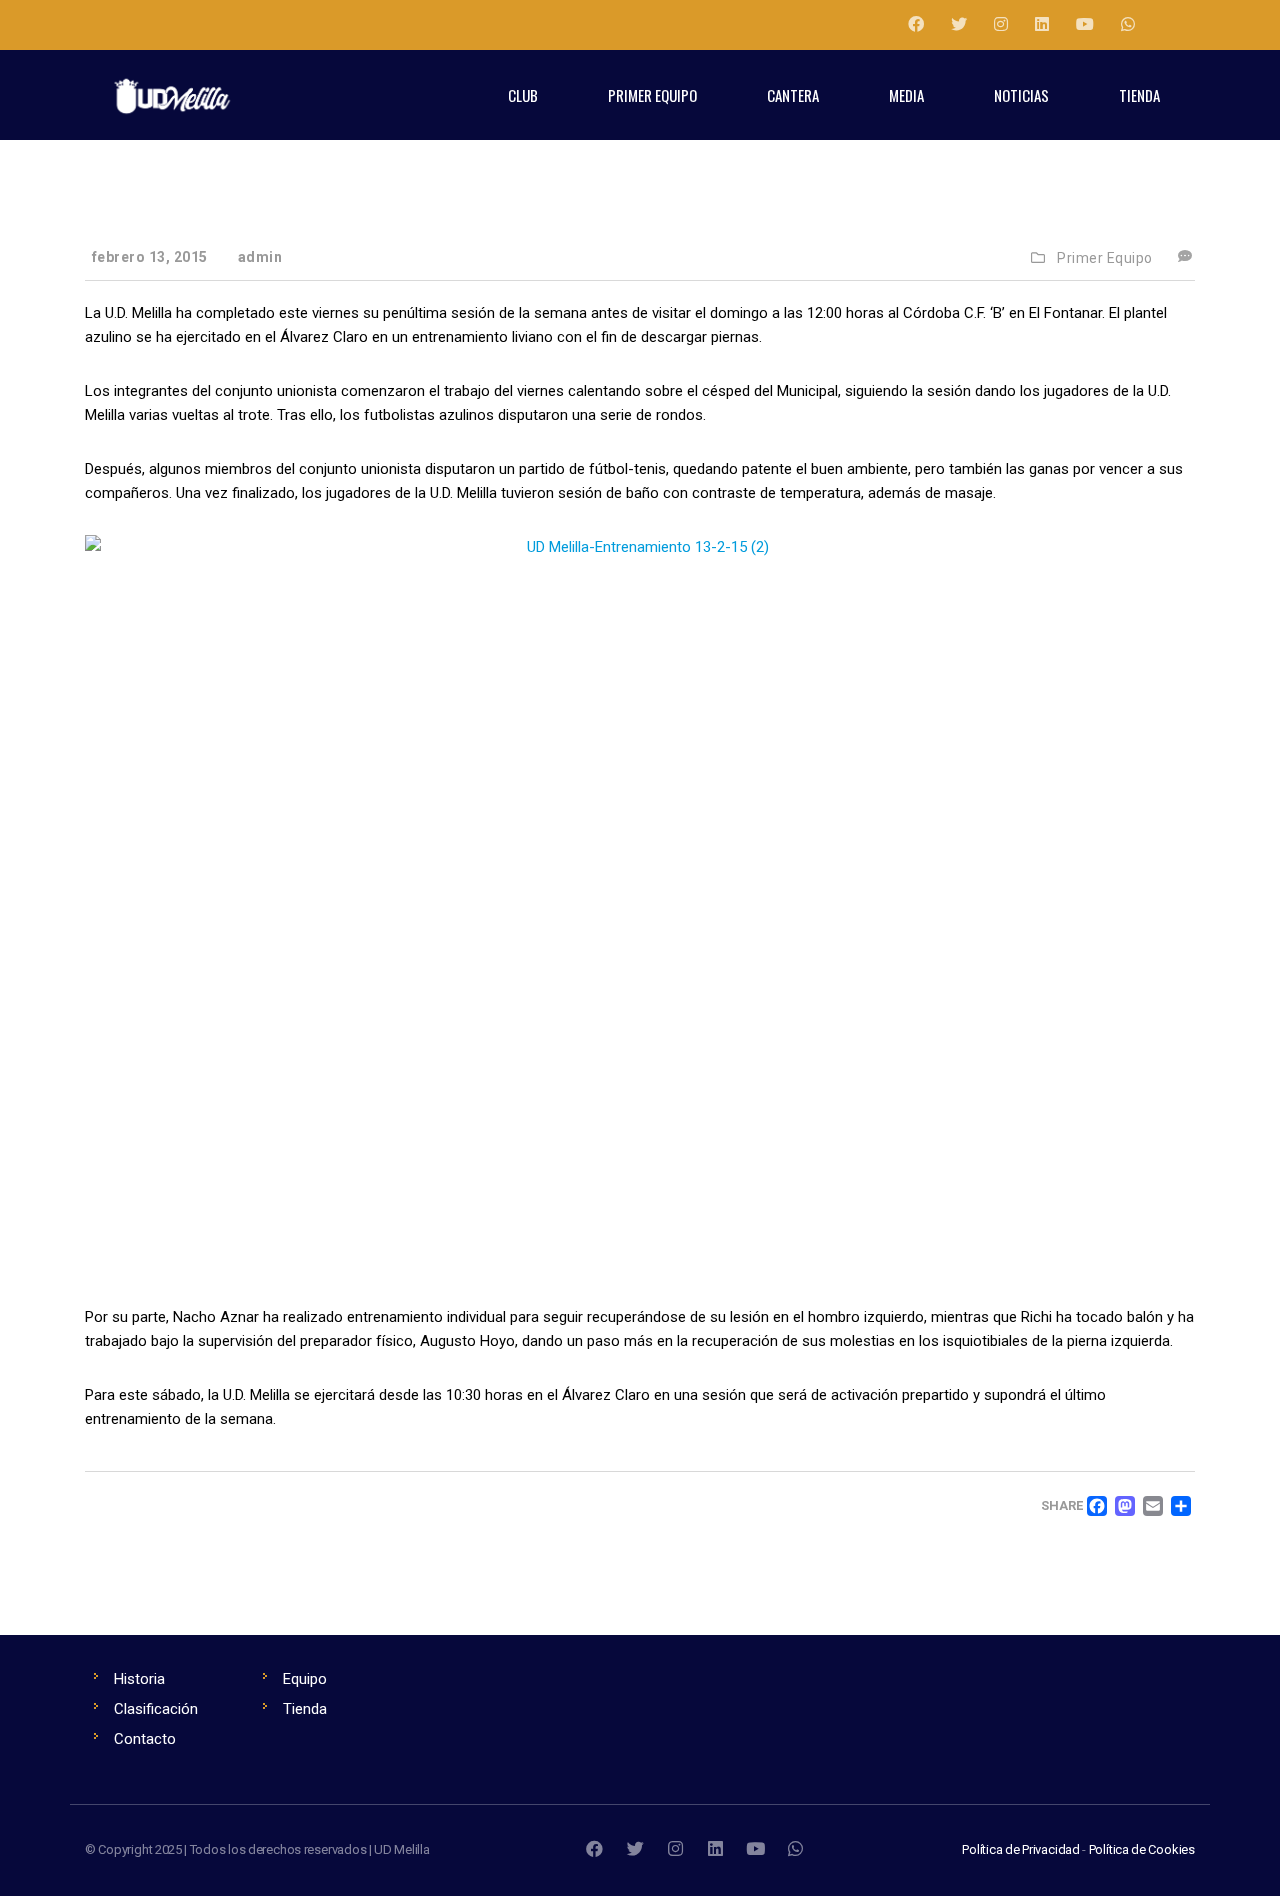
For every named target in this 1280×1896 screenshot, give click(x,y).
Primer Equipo (1105, 258)
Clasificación (156, 1709)
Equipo (305, 1679)
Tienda (305, 1709)
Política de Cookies (1142, 1849)
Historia (139, 1679)
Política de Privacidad (1021, 1849)
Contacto (145, 1739)
